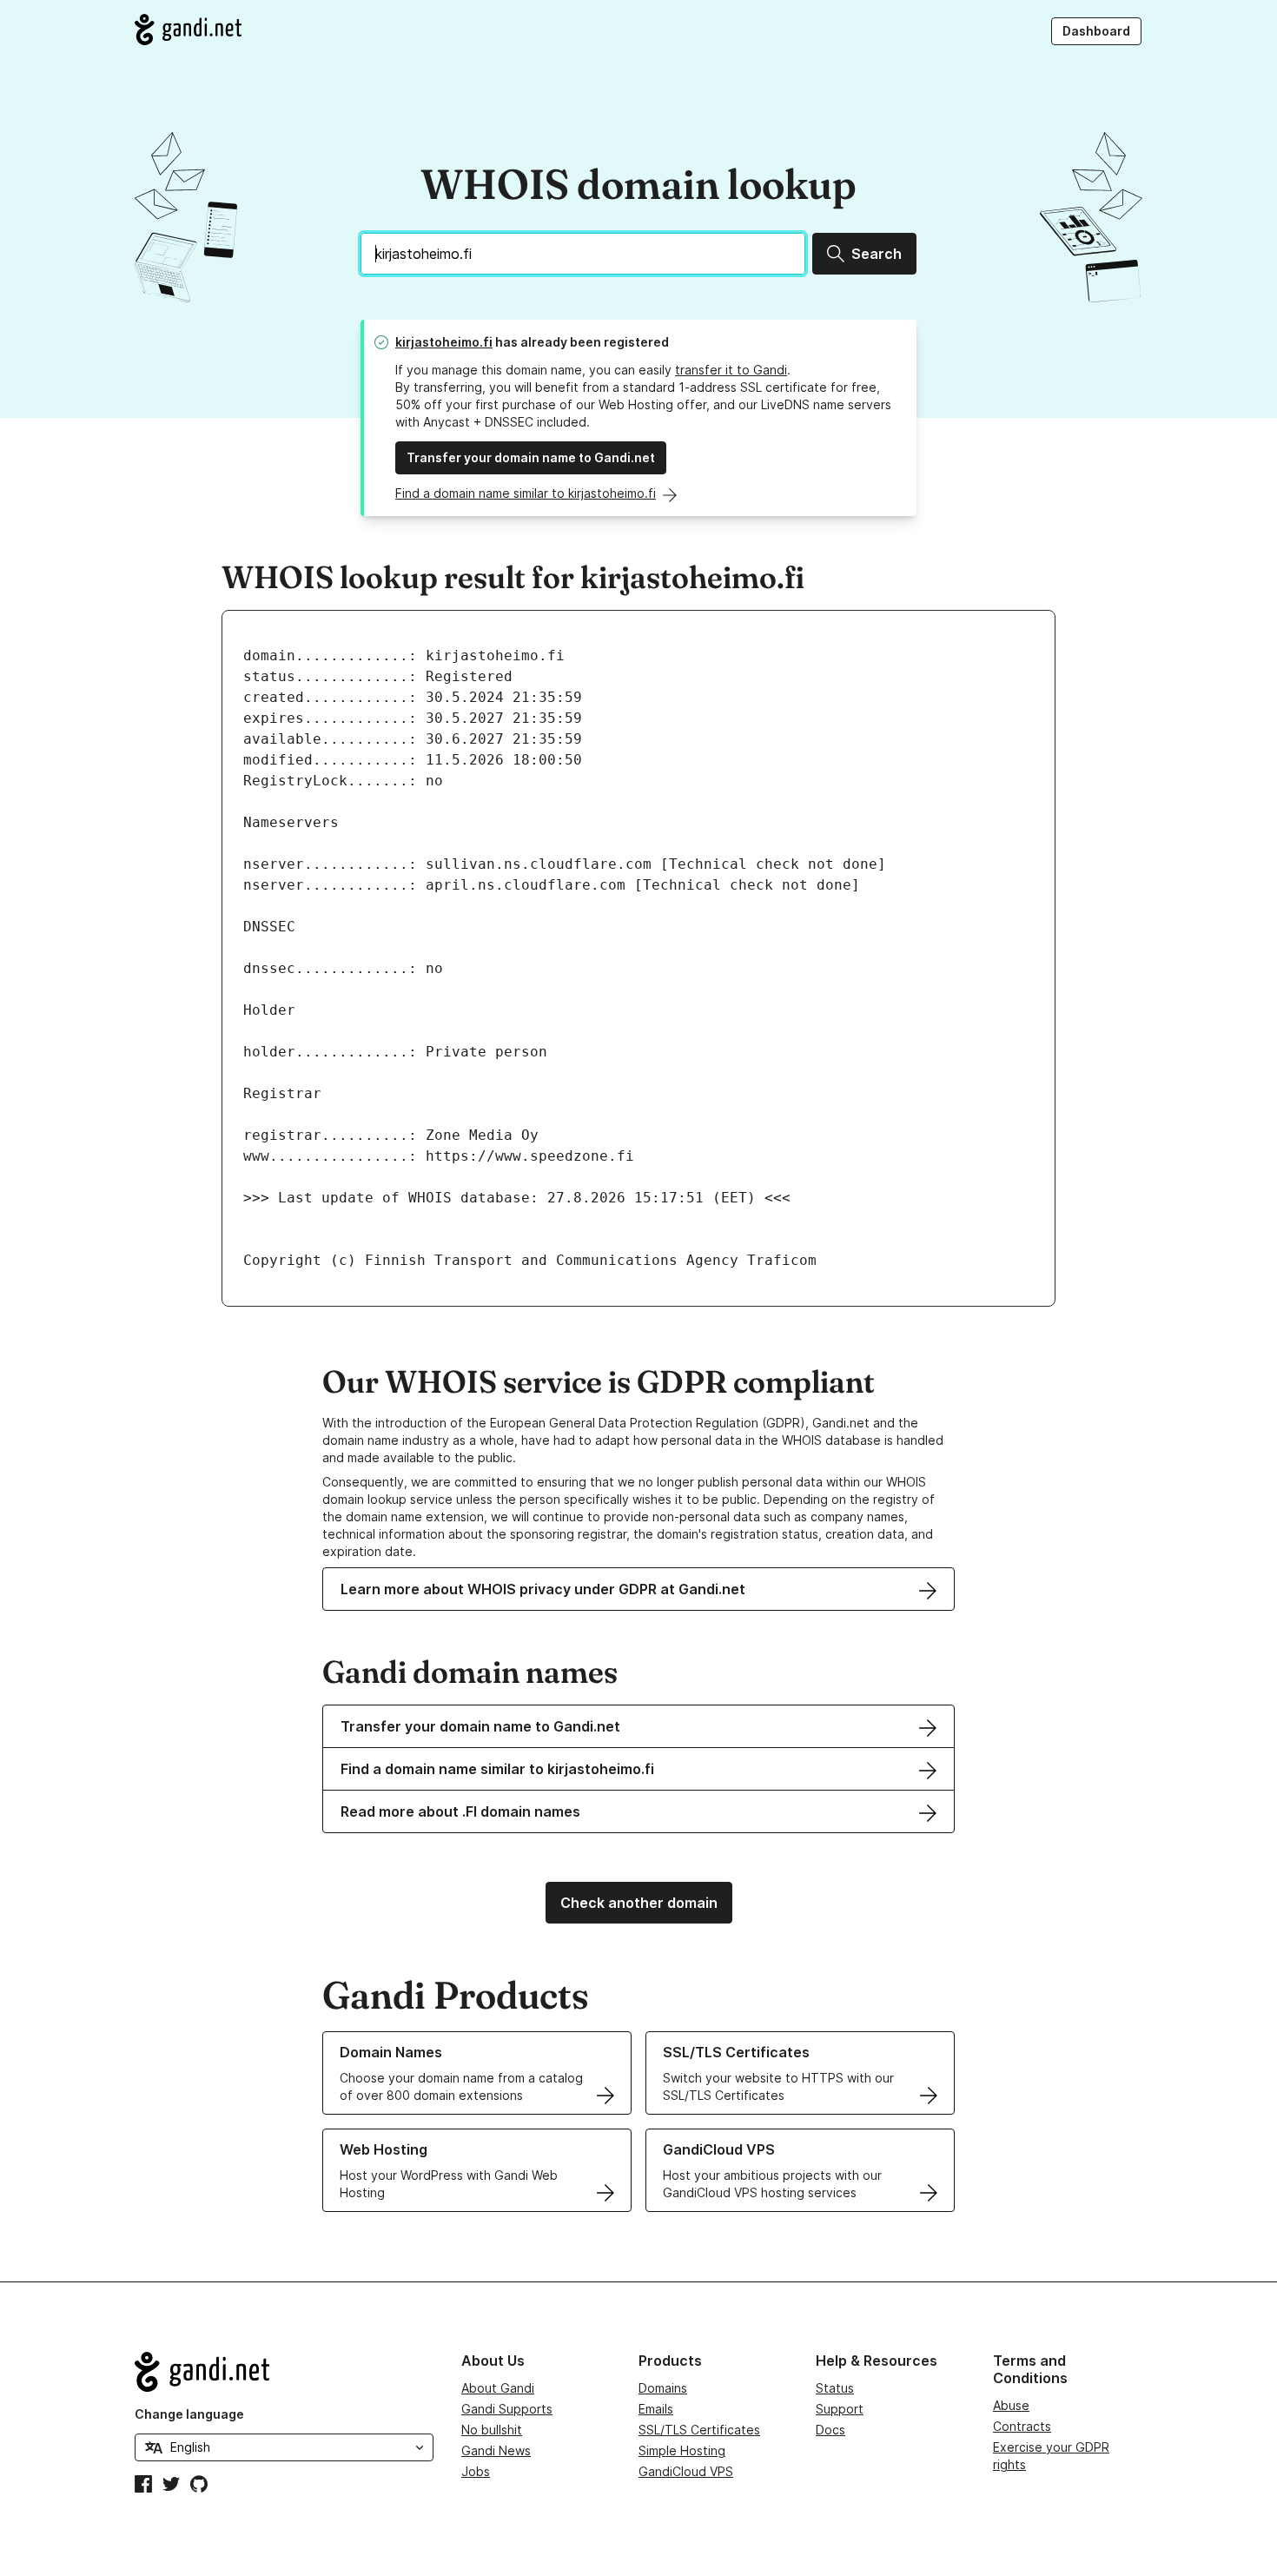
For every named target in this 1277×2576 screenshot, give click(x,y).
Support (840, 2409)
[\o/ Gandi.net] (284, 2372)
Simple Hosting (682, 2450)
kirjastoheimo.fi (444, 342)
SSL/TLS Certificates (699, 2430)
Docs (830, 2430)
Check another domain (639, 1903)
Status (835, 2388)
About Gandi (498, 2388)
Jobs (476, 2471)
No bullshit (492, 2430)
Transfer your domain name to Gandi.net (531, 457)
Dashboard (1096, 31)
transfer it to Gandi (731, 370)
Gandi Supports (507, 2409)
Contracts (1022, 2426)
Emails (656, 2409)
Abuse (1011, 2405)
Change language (189, 2414)
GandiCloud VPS (686, 2471)
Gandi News (496, 2450)
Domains (663, 2388)
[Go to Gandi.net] (188, 30)
